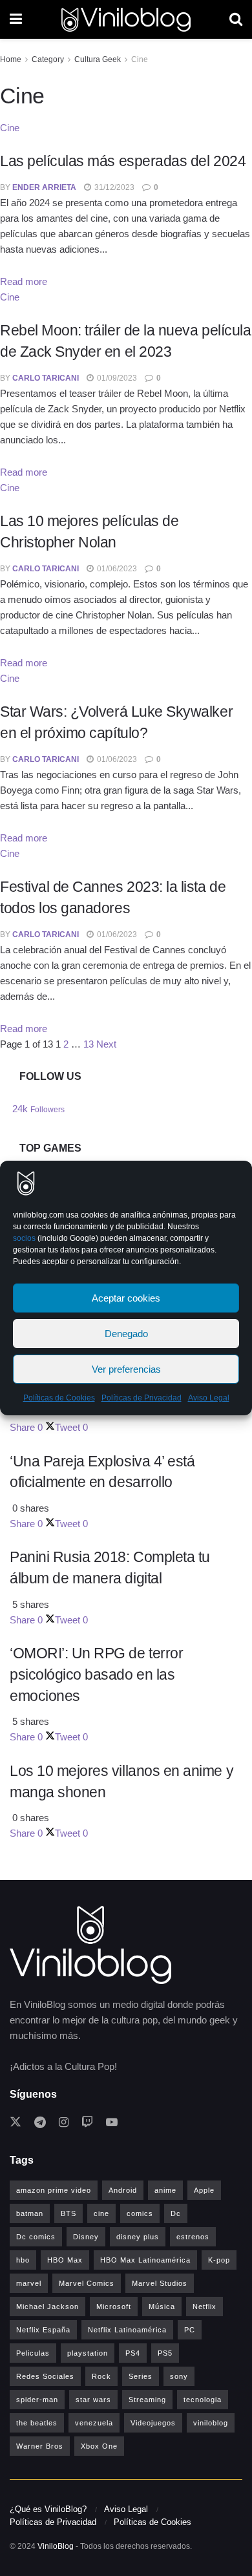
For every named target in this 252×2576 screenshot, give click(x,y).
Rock (101, 2376)
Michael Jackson (47, 2307)
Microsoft (114, 2307)
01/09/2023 (116, 378)
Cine (140, 59)
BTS (68, 2213)
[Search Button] (236, 19)
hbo (23, 2260)
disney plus (138, 2237)
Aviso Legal (209, 1398)
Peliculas (33, 2353)
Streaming (147, 2400)
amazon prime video (54, 2190)
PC (190, 2330)
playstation (88, 2353)
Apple (204, 2190)
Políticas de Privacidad (142, 1398)
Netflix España (43, 2330)
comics (140, 2213)
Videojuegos (153, 2423)
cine (101, 2213)
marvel (29, 2283)
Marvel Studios (160, 2283)
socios (24, 1238)
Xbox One (99, 2446)
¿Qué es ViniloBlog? (48, 2509)
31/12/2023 (113, 187)
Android (123, 2190)
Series (141, 2376)
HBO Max (65, 2260)
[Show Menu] (16, 19)
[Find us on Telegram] (40, 2123)
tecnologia (203, 2400)
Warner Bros (40, 2446)
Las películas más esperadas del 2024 (123, 161)
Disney (86, 2237)
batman (30, 2213)
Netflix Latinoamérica (127, 2330)
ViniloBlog (56, 2546)
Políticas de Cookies (59, 1398)
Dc (176, 2213)
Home (11, 59)
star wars (93, 2400)
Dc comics (36, 2237)
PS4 (133, 2353)
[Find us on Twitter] (16, 2123)
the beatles (37, 2423)
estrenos (193, 2237)
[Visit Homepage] (126, 20)
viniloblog (211, 2423)
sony (179, 2376)
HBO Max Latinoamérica (145, 2260)
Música (162, 2307)
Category (48, 59)
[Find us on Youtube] (112, 2123)
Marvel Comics (87, 2283)
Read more (24, 281)
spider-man (37, 2400)
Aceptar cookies (126, 1298)
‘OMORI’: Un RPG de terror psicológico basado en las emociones (96, 1674)
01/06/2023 (116, 569)
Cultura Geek (98, 59)
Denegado (126, 1334)
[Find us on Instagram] (64, 2123)
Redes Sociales (45, 2376)
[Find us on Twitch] (87, 2123)
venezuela (94, 2423)
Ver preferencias (126, 1369)
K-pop (219, 2260)
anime (165, 2190)
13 (89, 1044)
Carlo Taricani (46, 378)
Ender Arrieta (44, 187)
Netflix (205, 2307)
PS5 (165, 2353)
